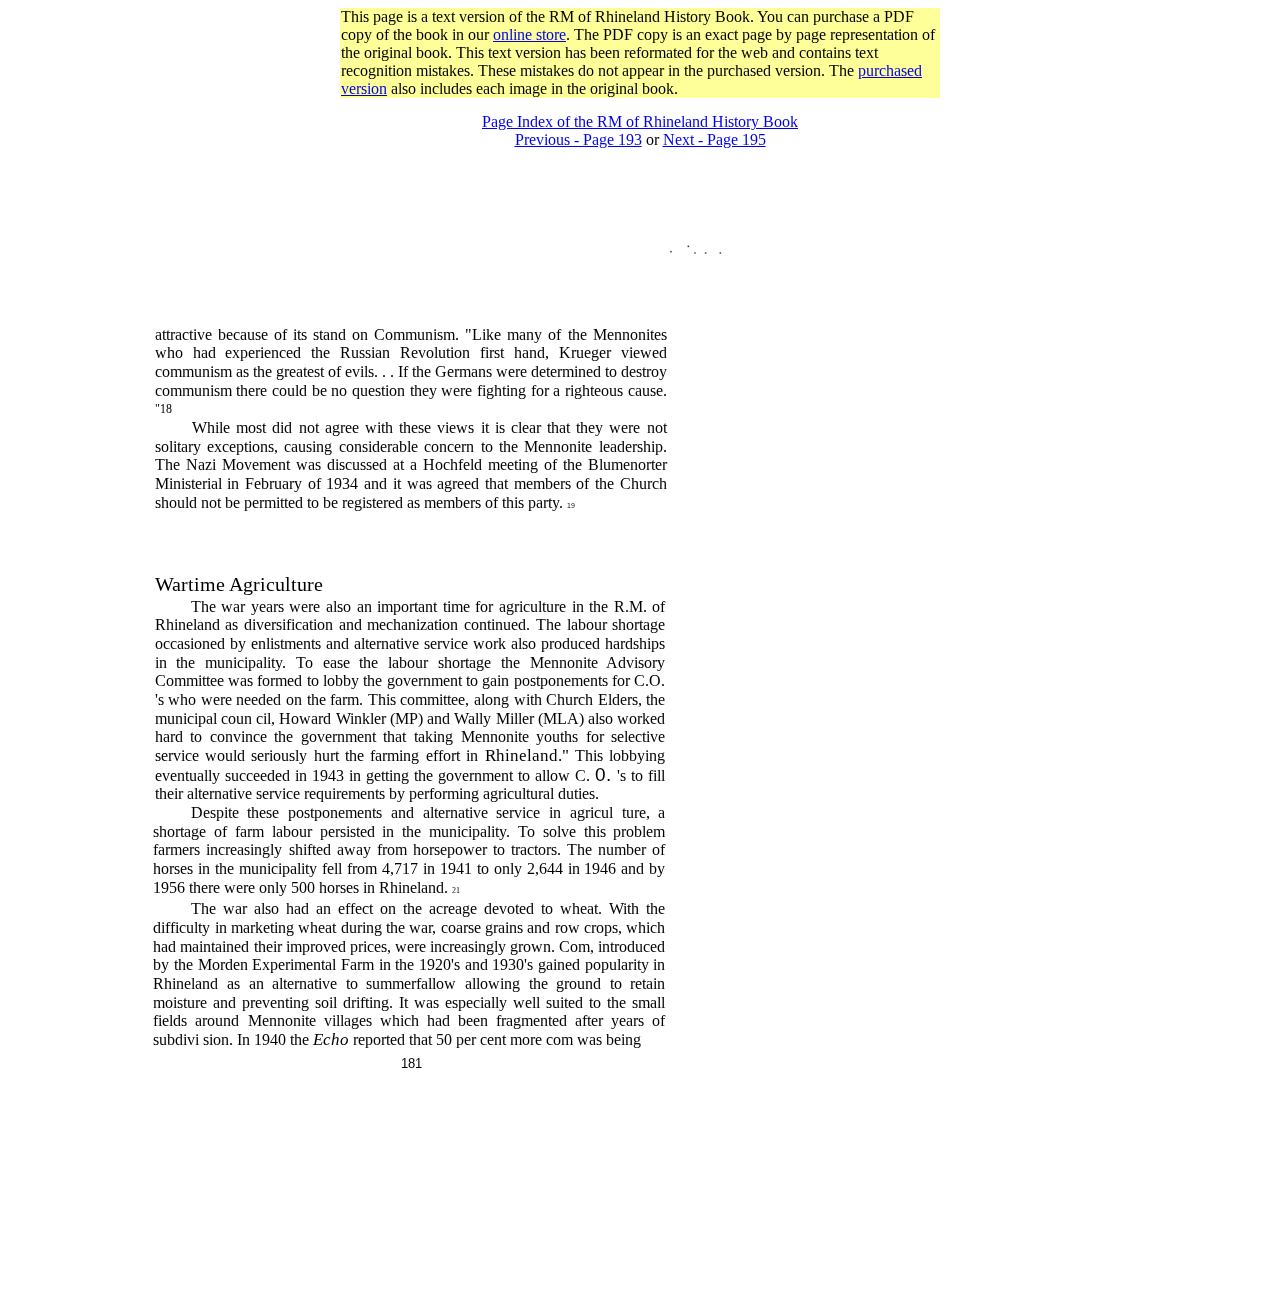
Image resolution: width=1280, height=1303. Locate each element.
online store (529, 34)
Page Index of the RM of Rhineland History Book (640, 121)
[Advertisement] (640, 105)
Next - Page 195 (714, 139)
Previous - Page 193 (578, 139)
